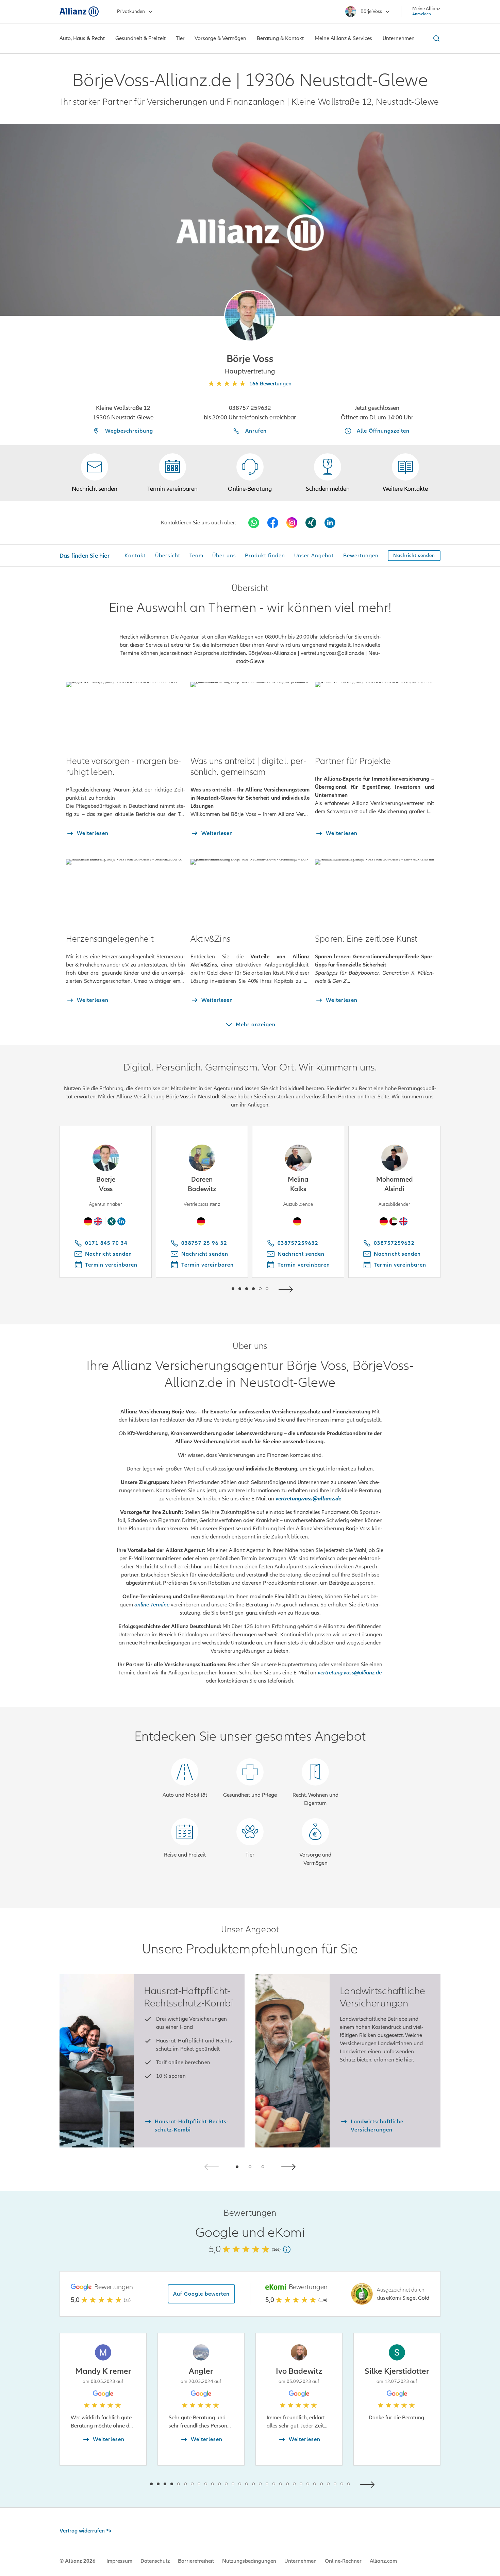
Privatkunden (131, 11)
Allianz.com (383, 2561)
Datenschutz (155, 2561)
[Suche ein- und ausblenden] (435, 38)
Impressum (119, 2561)
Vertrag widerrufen (82, 2531)
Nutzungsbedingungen (249, 2561)
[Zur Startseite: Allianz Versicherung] (79, 12)
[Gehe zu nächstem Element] (287, 1289)
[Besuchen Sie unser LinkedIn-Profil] (330, 523)
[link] (250, 473)
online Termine (152, 1605)
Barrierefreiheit (196, 2561)
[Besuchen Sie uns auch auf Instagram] (292, 523)
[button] (250, 316)
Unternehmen (301, 2561)
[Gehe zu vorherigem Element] (213, 1289)
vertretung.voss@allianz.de (350, 1673)
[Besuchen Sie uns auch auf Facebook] (273, 523)
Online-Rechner (343, 2561)
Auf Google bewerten (201, 2294)
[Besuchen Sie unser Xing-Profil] (311, 523)
